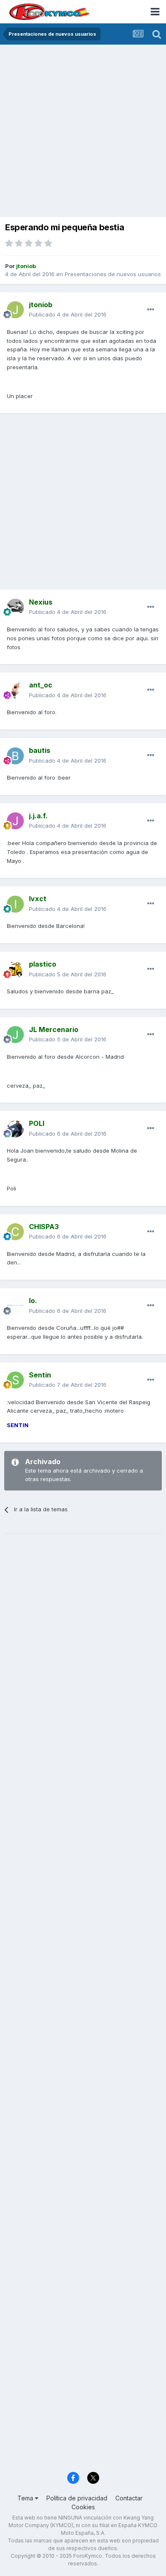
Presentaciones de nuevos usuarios (113, 274)
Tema (26, 2498)
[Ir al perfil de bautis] (15, 756)
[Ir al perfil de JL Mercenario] (15, 1035)
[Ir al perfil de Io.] (15, 1306)
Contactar (129, 2498)
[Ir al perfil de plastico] (15, 970)
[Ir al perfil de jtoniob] (15, 310)
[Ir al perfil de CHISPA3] (15, 1232)
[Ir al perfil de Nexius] (15, 607)
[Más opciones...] (151, 310)
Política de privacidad (77, 2498)
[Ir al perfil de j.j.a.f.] (15, 821)
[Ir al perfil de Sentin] (15, 1380)
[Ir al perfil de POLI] (15, 1129)
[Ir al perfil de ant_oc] (15, 690)
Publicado (68, 314)
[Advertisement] (83, 132)
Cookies (83, 2507)
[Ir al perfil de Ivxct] (15, 904)
